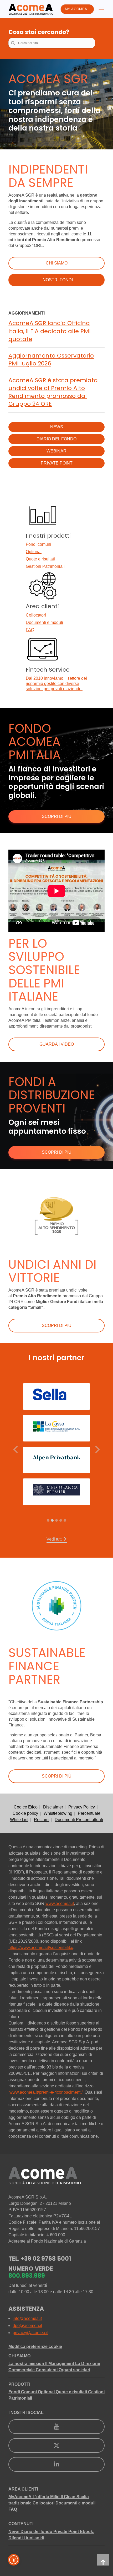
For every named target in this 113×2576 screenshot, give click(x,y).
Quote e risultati (40, 559)
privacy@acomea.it (30, 2333)
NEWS (57, 427)
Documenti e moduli (44, 622)
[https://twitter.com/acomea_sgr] (56, 2445)
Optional (34, 552)
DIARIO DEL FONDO (56, 439)
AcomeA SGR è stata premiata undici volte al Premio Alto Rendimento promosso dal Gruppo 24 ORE (53, 392)
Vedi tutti (55, 1539)
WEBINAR (56, 451)
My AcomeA (76, 9)
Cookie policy (25, 1813)
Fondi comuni (38, 544)
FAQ (30, 630)
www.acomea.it (60, 1903)
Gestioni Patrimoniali (45, 566)
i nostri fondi (57, 280)
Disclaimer (53, 1807)
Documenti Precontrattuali (79, 1820)
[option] (56, 1447)
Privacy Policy (82, 1807)
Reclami (42, 1820)
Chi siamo (57, 263)
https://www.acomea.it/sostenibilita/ (41, 1948)
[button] (16, 1449)
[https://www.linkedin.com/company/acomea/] (56, 2464)
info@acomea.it (27, 2318)
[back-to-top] (103, 2560)
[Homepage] (31, 9)
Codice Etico (26, 1807)
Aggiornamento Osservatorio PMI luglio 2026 (51, 360)
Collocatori (36, 615)
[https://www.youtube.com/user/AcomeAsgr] (56, 2427)
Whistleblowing (58, 1813)
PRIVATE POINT (57, 463)
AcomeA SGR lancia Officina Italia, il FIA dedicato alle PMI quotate (50, 331)
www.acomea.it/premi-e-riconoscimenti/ (46, 2092)
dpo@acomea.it (27, 2326)
